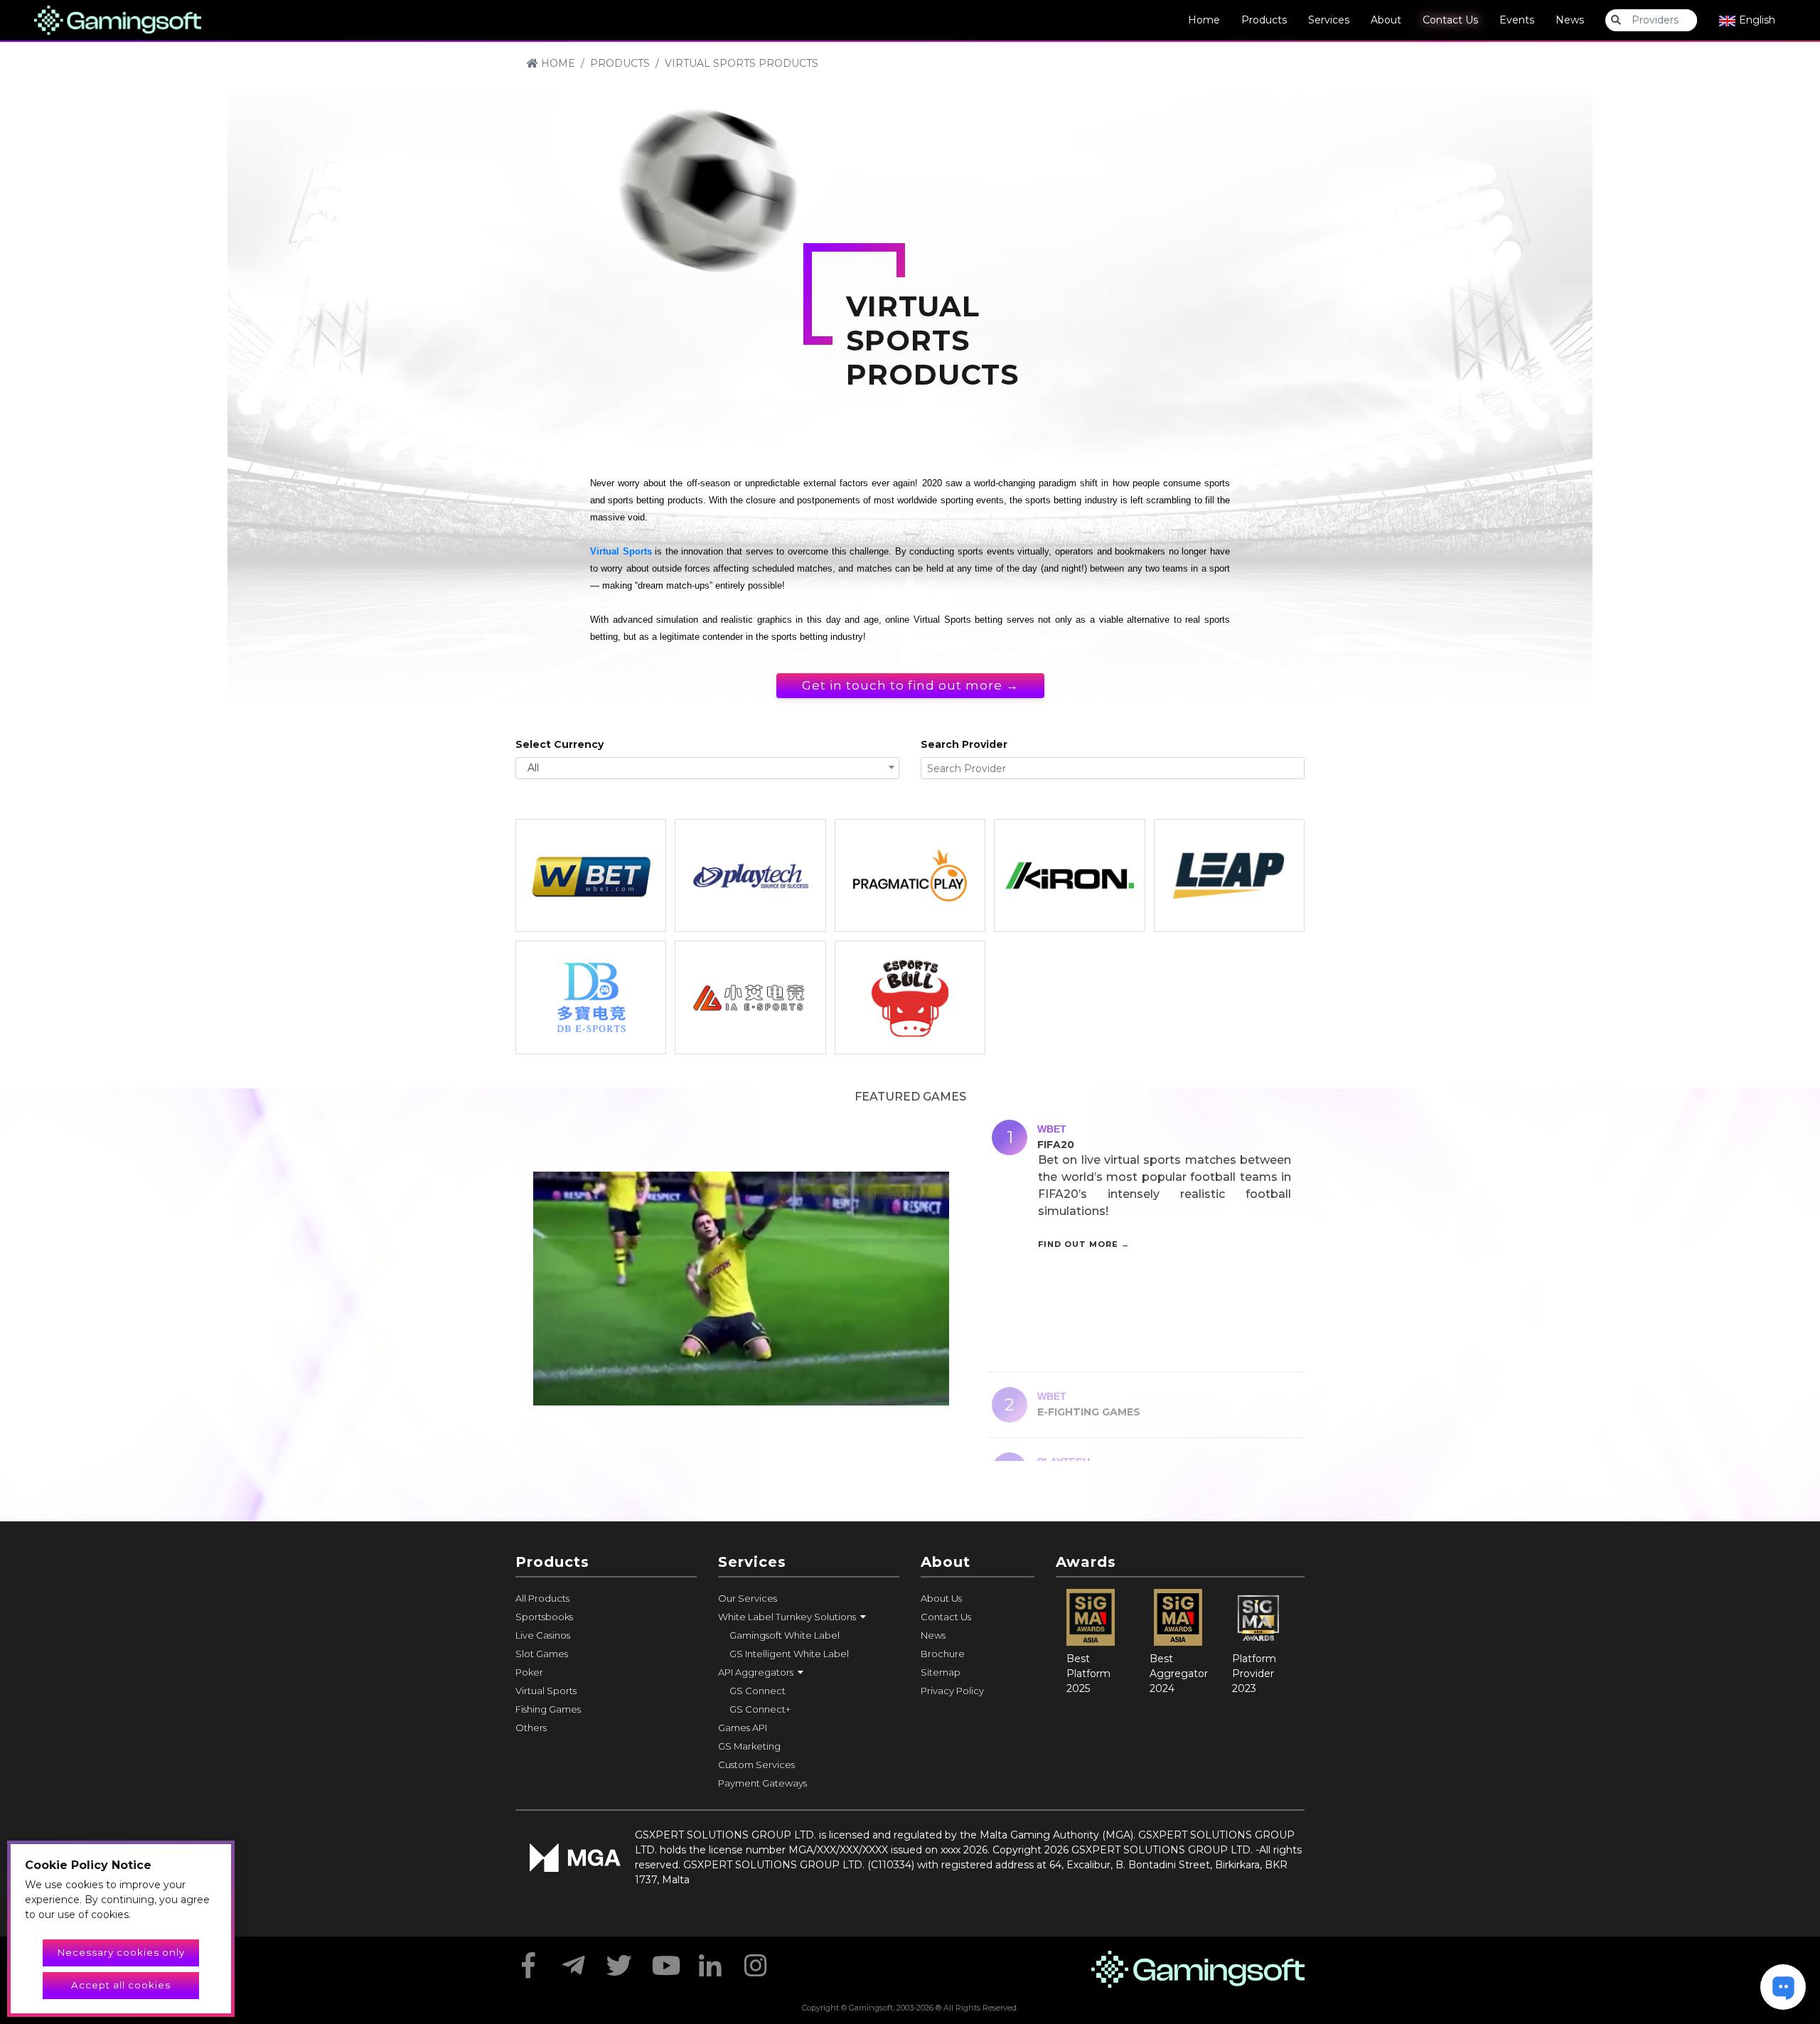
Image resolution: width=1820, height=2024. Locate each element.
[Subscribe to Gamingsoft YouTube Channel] (665, 1961)
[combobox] (707, 768)
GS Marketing (749, 1746)
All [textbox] (533, 768)
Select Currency (560, 744)
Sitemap (941, 1672)
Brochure (943, 1654)
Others (531, 1728)
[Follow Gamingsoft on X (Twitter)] (619, 1961)
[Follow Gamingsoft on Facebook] (528, 1961)
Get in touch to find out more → (910, 685)
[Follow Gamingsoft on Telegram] (574, 1961)
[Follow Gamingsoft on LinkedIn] (710, 1961)
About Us (941, 1598)
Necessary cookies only (121, 1952)
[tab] (1146, 1238)
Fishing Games (548, 1709)
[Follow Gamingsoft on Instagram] (756, 1961)
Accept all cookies (121, 1985)
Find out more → (1084, 1244)
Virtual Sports (621, 551)
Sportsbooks (544, 1617)
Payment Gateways (762, 1783)
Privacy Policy (952, 1691)
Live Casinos (543, 1635)
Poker (529, 1672)
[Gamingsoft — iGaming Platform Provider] (118, 19)
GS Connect (758, 1691)
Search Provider (964, 744)
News (1570, 20)
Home (1204, 20)
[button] (809, 1617)
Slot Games (542, 1654)
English (1756, 20)
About (1386, 20)
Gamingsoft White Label (785, 1635)
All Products (542, 1598)
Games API (743, 1728)
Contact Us (1450, 20)
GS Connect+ (760, 1709)
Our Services (748, 1598)
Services (1329, 20)
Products (1264, 20)
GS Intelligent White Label (789, 1654)
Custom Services (756, 1765)
